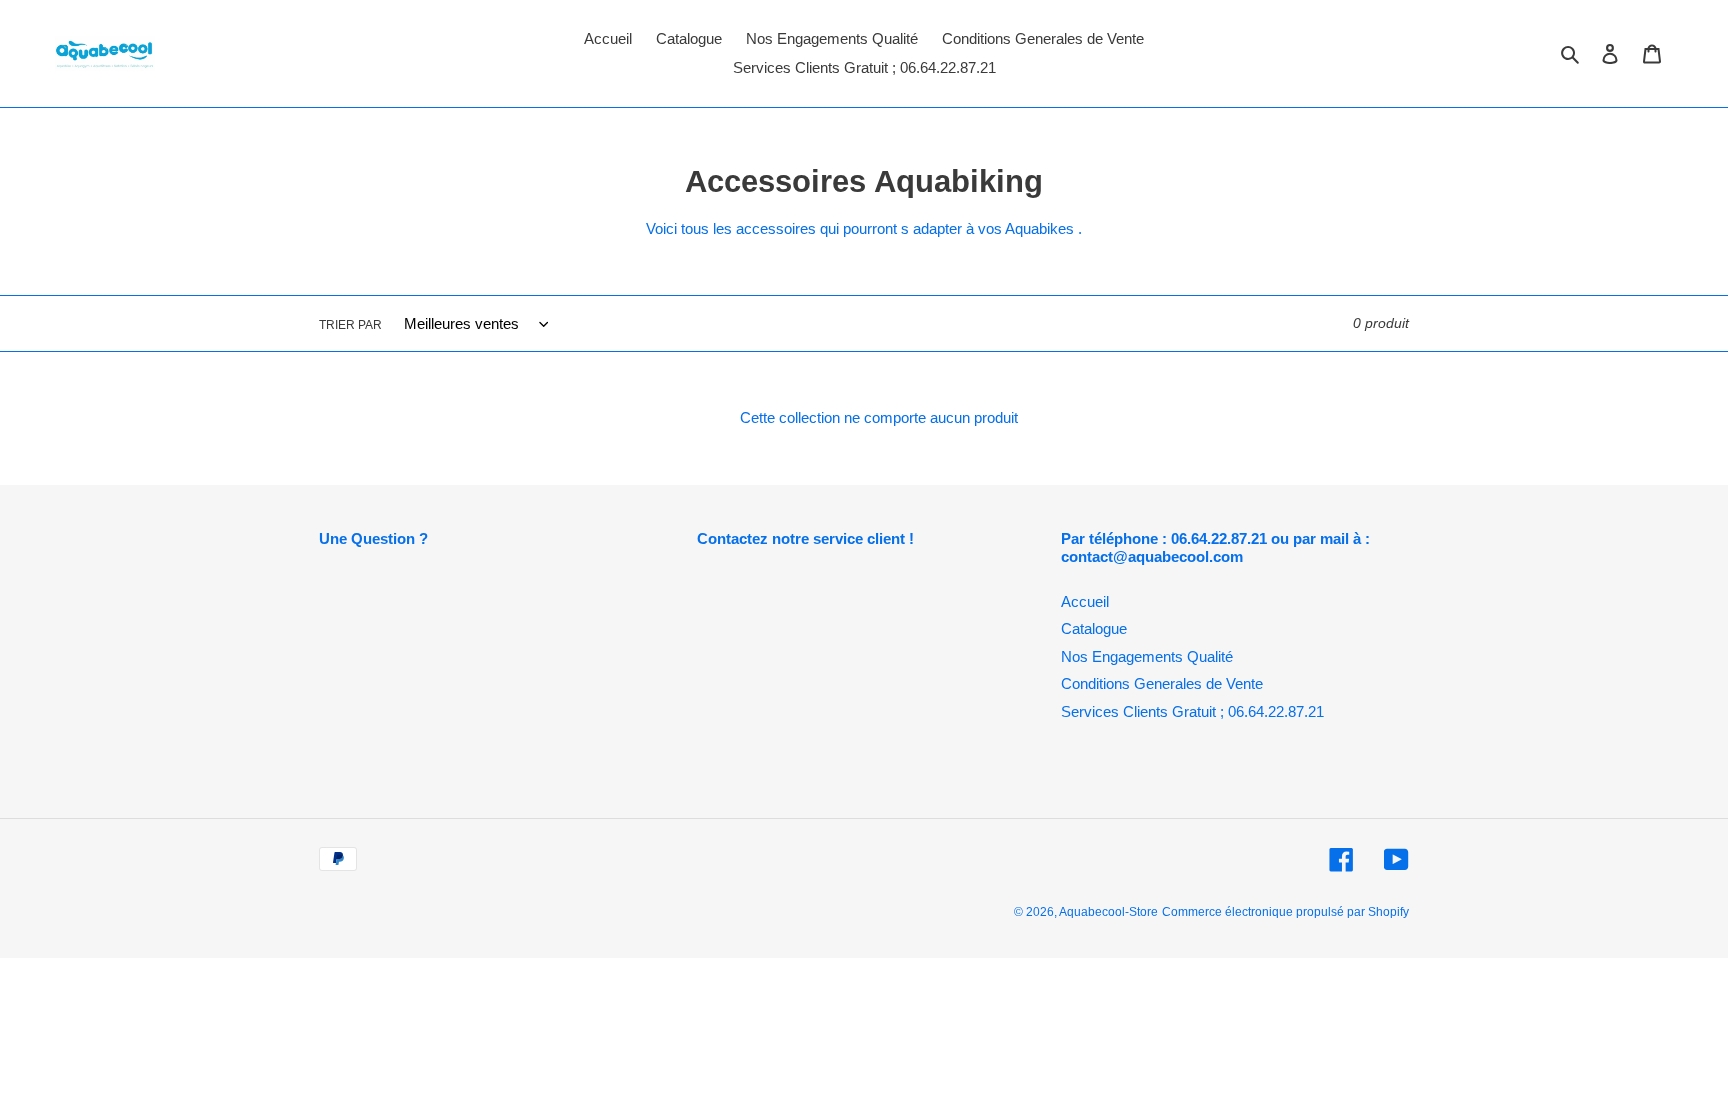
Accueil (1085, 601)
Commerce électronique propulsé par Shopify (1285, 912)
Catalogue (1094, 628)
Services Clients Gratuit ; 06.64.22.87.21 (1192, 711)
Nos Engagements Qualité (1147, 656)
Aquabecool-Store (1108, 912)
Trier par (350, 325)
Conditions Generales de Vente (1162, 683)
